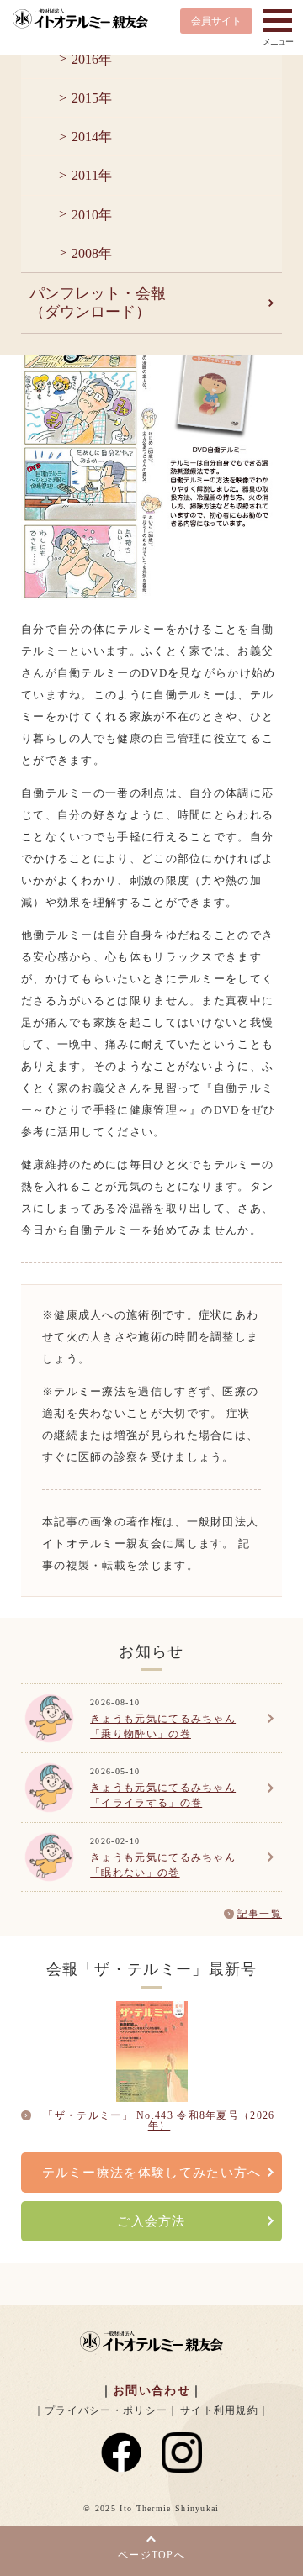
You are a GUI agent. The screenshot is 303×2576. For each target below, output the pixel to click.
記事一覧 (260, 1914)
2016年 (92, 59)
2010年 (92, 215)
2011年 (92, 175)
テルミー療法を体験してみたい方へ (152, 2173)
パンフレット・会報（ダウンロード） (98, 303)
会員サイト (216, 21)
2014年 (92, 137)
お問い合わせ (151, 2391)
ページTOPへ (151, 2555)
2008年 (92, 253)
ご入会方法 (151, 2221)
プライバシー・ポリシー (106, 2410)
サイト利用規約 (219, 2410)
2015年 (92, 98)
